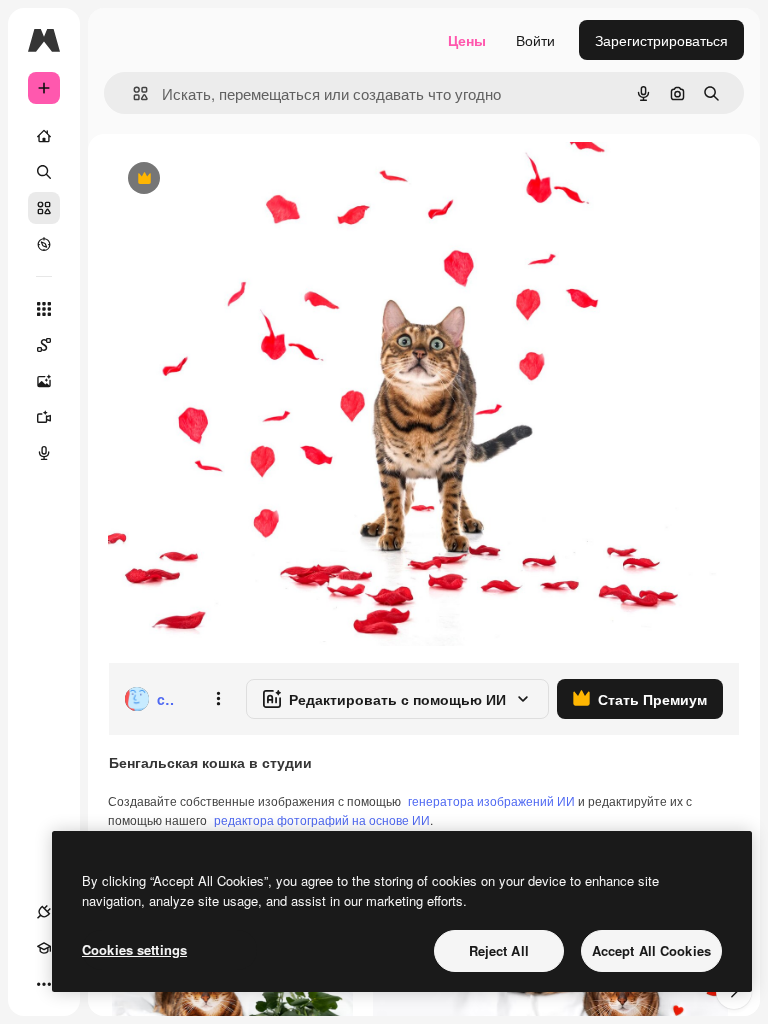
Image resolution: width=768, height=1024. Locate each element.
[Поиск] (44, 172)
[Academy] (44, 948)
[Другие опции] (218, 699)
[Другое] (44, 984)
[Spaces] (44, 345)
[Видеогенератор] (44, 417)
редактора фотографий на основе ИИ (322, 819)
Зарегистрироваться (661, 40)
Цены (467, 40)
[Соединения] (44, 912)
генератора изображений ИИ (491, 800)
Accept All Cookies (651, 950)
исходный (242, 179)
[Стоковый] (44, 208)
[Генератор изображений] (44, 381)
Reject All (499, 950)
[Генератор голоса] (44, 453)
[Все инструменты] (44, 309)
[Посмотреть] (44, 244)
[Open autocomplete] (132, 93)
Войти (535, 40)
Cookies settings (134, 949)
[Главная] (44, 136)
